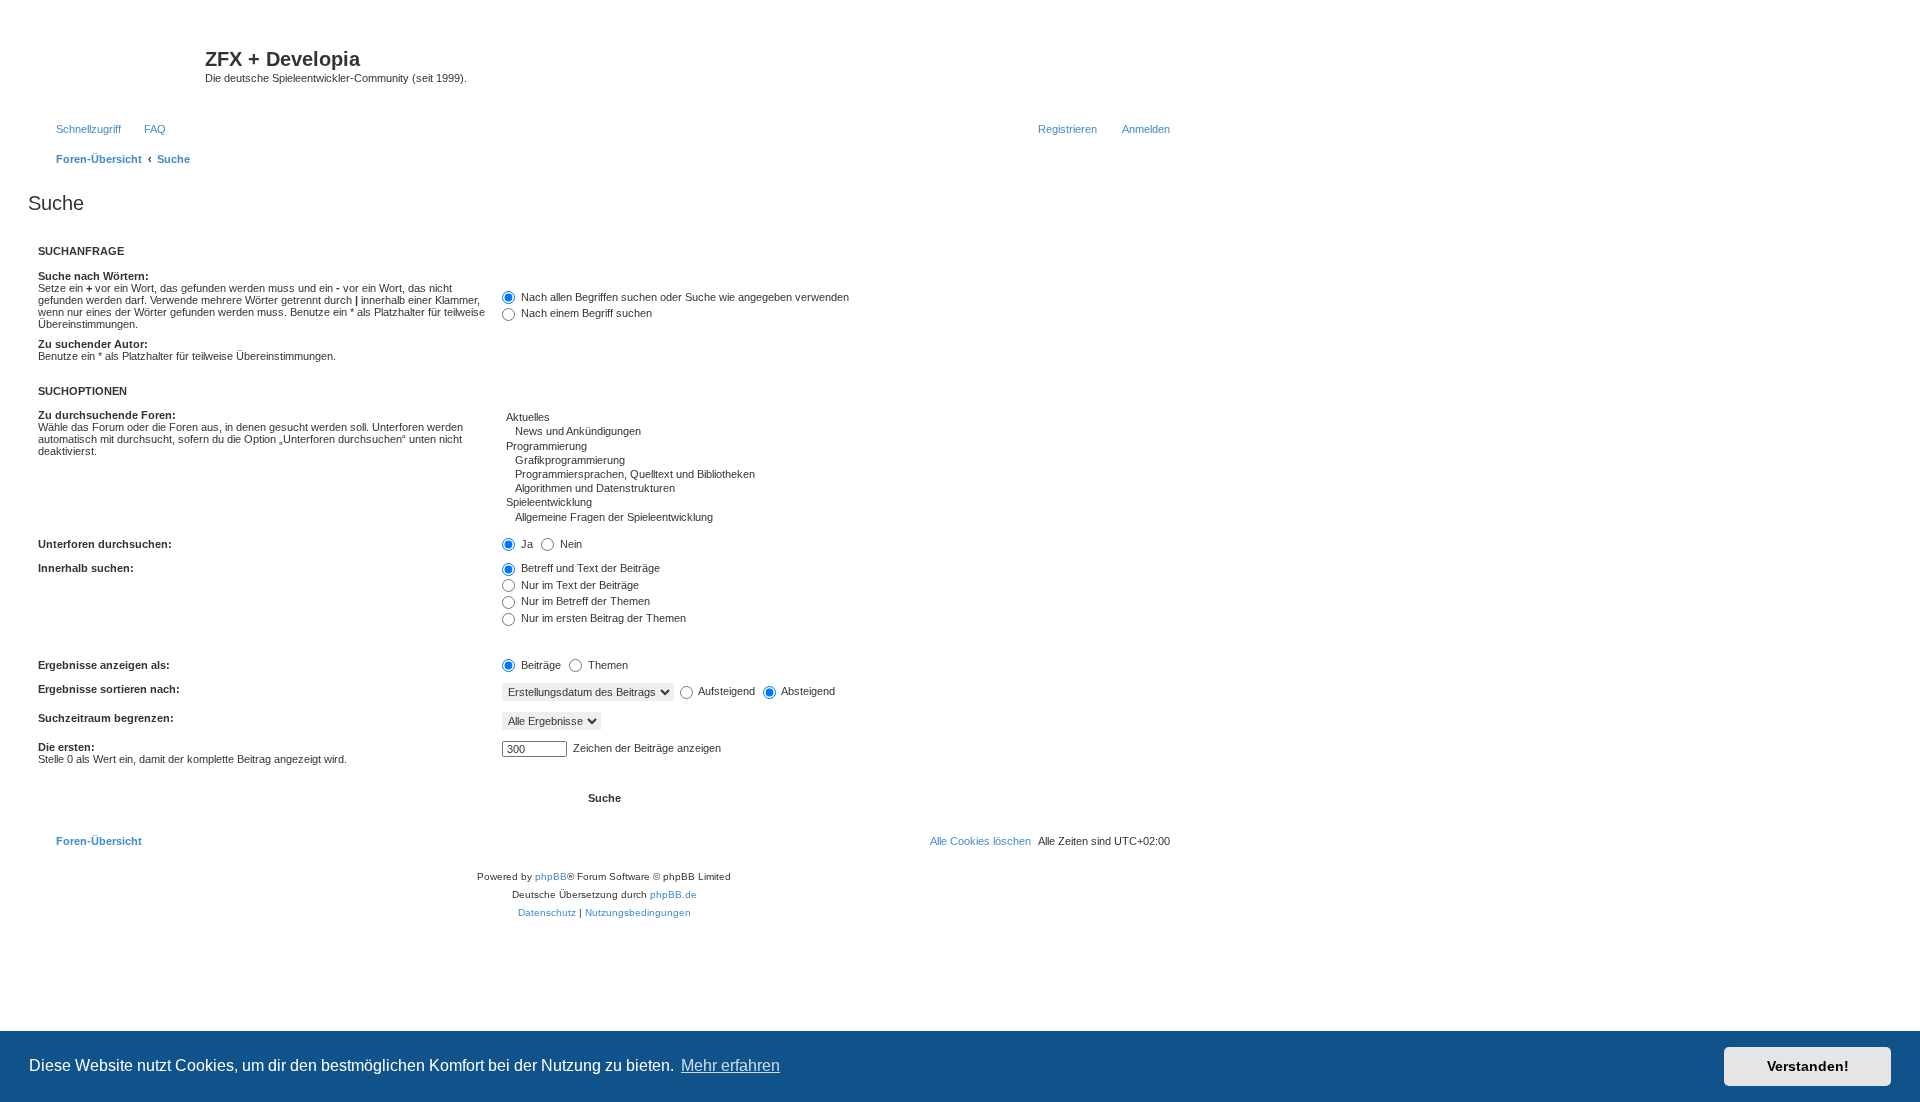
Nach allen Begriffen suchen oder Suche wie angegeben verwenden (683, 297)
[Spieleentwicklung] (836, 503)
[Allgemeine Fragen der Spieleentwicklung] (836, 518)
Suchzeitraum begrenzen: (106, 718)
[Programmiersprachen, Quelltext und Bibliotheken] (836, 475)
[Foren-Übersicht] (119, 65)
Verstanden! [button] (1808, 1066)
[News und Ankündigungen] (836, 432)
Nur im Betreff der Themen (584, 601)
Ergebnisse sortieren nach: (109, 689)
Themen (606, 665)
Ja (525, 544)
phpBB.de (673, 894)
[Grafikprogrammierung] (836, 461)
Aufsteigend (725, 691)
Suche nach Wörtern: (93, 276)
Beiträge (539, 665)
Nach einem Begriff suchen (585, 313)
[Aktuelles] (836, 418)
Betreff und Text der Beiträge (589, 568)
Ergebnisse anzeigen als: (104, 665)
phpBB (551, 876)
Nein (569, 544)
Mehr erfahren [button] (730, 1065)
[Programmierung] (836, 447)
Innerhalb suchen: (86, 568)
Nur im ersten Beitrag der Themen (602, 618)
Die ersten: (66, 747)
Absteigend (807, 691)
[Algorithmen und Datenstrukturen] (836, 489)
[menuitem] (146, 129)
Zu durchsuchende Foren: (107, 415)
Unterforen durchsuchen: (105, 544)
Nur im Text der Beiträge (578, 585)
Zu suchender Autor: (93, 344)
